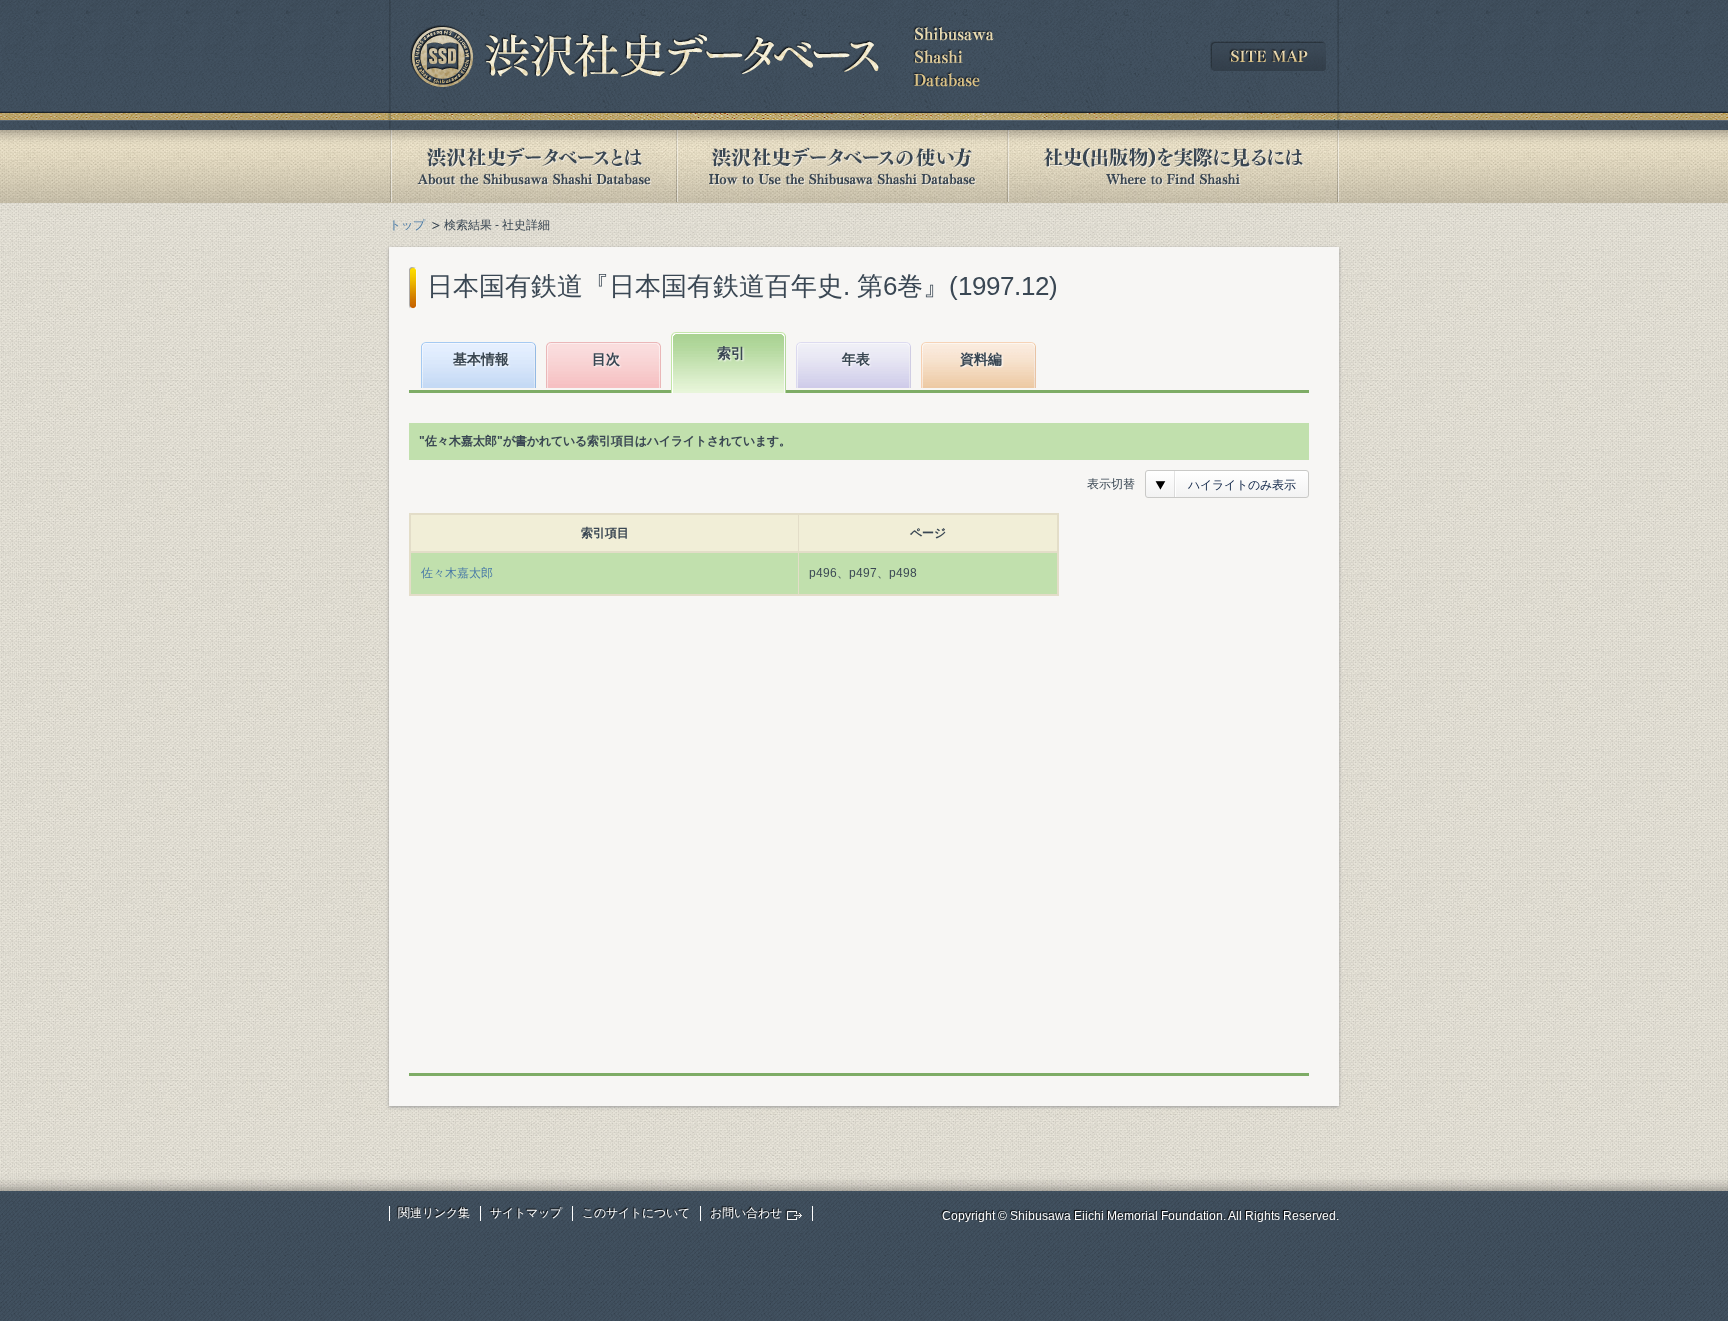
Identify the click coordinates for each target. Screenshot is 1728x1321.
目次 (606, 359)
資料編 (981, 359)
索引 (731, 353)
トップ (407, 225)
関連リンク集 (434, 1213)
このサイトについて (636, 1213)
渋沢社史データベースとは (532, 166)
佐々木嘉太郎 (457, 573)
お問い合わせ (746, 1213)
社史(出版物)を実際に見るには (1173, 166)
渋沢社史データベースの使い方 (842, 166)
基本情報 (481, 359)
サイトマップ (526, 1213)
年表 (856, 359)
